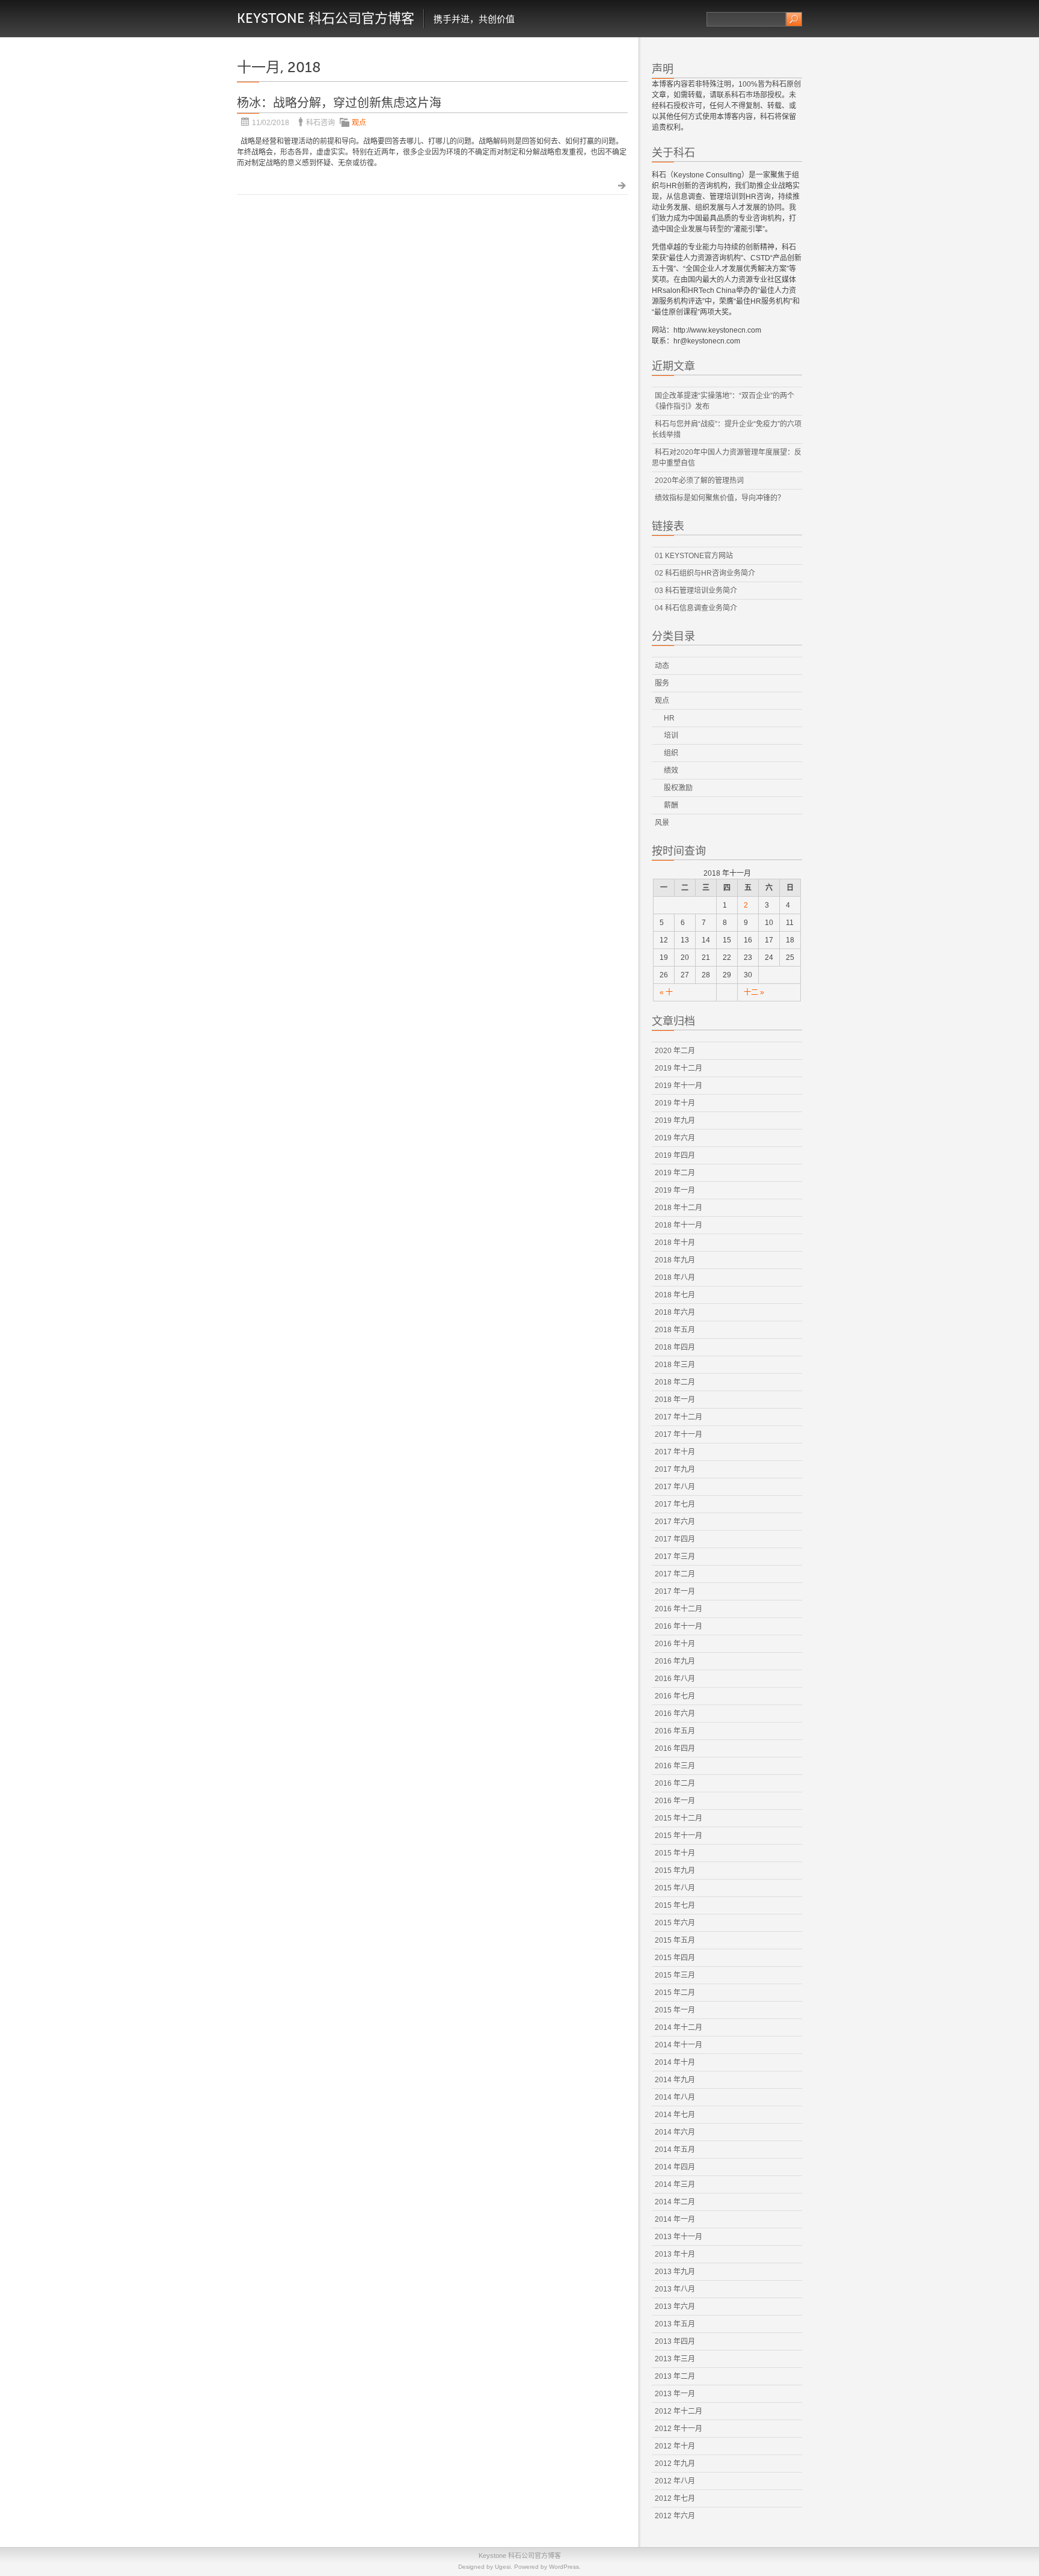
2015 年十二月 (679, 1818)
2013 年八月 (675, 2289)
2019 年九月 (675, 1120)
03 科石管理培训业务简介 (696, 591)
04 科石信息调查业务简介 (696, 608)
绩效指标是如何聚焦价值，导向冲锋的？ (720, 498)
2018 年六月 (675, 1312)
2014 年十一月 (679, 2045)
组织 (671, 753)
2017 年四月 (675, 1539)
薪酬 (671, 805)
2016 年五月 (675, 1731)
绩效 (671, 770)
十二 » (754, 992)
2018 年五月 (675, 1330)
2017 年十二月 (679, 1417)
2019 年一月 (675, 1190)
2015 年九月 (675, 1871)
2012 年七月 (675, 2498)
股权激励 (678, 788)
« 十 (666, 992)
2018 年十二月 (679, 1208)
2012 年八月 (675, 2481)
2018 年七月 (675, 1295)
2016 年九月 (675, 1661)
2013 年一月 (675, 2394)
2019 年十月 (675, 1103)
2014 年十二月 (679, 2027)
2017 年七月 (675, 1504)
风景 (662, 823)
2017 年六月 (675, 1522)
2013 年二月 (675, 2376)
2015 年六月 (675, 1923)
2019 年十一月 (679, 1086)
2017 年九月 (675, 1469)
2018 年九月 (675, 1260)
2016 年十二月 (679, 1609)
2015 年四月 (675, 1958)
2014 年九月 (675, 2080)
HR (669, 718)
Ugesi (503, 2567)
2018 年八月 (675, 1277)
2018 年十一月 (679, 1225)
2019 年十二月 (679, 1068)
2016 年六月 (675, 1714)
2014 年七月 (675, 2115)
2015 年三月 (675, 1975)
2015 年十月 (675, 1853)
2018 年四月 (675, 1347)
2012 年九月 (675, 2464)
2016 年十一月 (679, 1626)
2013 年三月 (675, 2359)
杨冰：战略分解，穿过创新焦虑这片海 (339, 103)
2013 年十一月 (679, 2237)
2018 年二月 (675, 1382)
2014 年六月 (675, 2132)
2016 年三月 (675, 1766)
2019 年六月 (675, 1138)
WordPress (564, 2567)
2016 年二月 (675, 1783)
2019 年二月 (675, 1173)
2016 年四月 (675, 1748)
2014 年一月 (675, 2219)
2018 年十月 (675, 1243)
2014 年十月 (675, 2062)
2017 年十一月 (679, 1434)
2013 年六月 (675, 2307)
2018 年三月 (675, 1365)
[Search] (794, 19)
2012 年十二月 (679, 2411)
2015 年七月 (675, 1905)
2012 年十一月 (679, 2429)
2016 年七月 (675, 1696)
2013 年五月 (675, 2324)
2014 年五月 (675, 2150)
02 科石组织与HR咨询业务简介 (705, 573)
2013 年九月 (675, 2272)
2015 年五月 (675, 1940)
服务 (662, 683)
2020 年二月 (675, 1051)
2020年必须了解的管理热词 (699, 481)
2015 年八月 (675, 1888)
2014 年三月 (675, 2184)
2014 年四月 (675, 2167)
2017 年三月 (675, 1557)
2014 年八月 (675, 2097)
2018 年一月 (675, 1400)
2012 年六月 (675, 2516)
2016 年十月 (675, 1644)
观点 (359, 123)
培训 (671, 736)
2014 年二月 (675, 2202)
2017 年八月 (675, 1487)
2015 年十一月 (679, 1836)
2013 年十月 (675, 2254)
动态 (662, 666)
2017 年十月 (675, 1452)
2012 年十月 (675, 2446)
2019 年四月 (675, 1155)
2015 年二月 (675, 1993)
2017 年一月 (675, 1591)
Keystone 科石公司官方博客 (326, 18)
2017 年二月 (675, 1574)
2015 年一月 (675, 2010)
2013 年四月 (675, 2341)
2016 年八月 (675, 1679)
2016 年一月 (675, 1801)
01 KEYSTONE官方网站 (694, 556)
